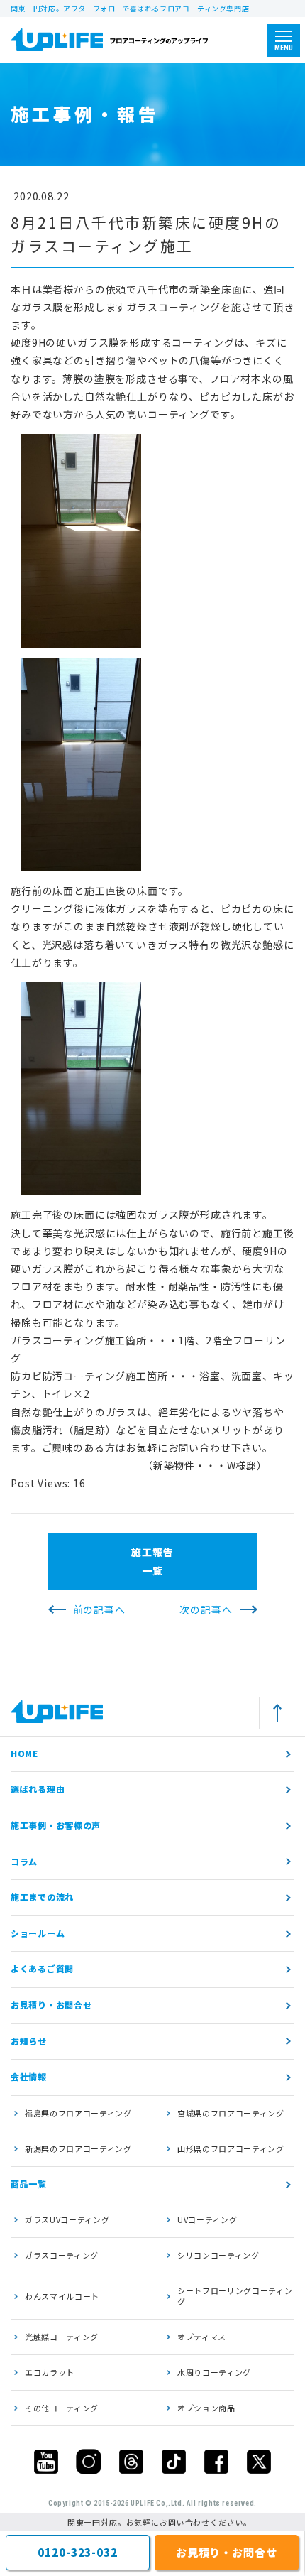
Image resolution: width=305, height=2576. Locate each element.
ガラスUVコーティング (67, 2219)
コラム (24, 1861)
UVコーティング (207, 2219)
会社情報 (29, 2076)
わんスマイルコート (62, 2296)
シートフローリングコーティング (235, 2296)
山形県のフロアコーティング (231, 2148)
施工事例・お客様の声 (56, 1825)
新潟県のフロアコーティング (78, 2148)
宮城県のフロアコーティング (231, 2113)
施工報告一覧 (152, 1561)
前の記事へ (99, 1609)
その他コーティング (62, 2408)
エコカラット (50, 2372)
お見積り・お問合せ (51, 2005)
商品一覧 (29, 2184)
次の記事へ (206, 1609)
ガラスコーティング (62, 2255)
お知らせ (29, 2041)
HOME (24, 1753)
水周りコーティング (214, 2372)
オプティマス (202, 2337)
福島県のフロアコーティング (78, 2113)
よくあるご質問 (42, 1968)
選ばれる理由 (38, 1789)
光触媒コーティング (62, 2337)
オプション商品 (206, 2408)
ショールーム (38, 1933)
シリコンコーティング (218, 2255)
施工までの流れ (42, 1897)
